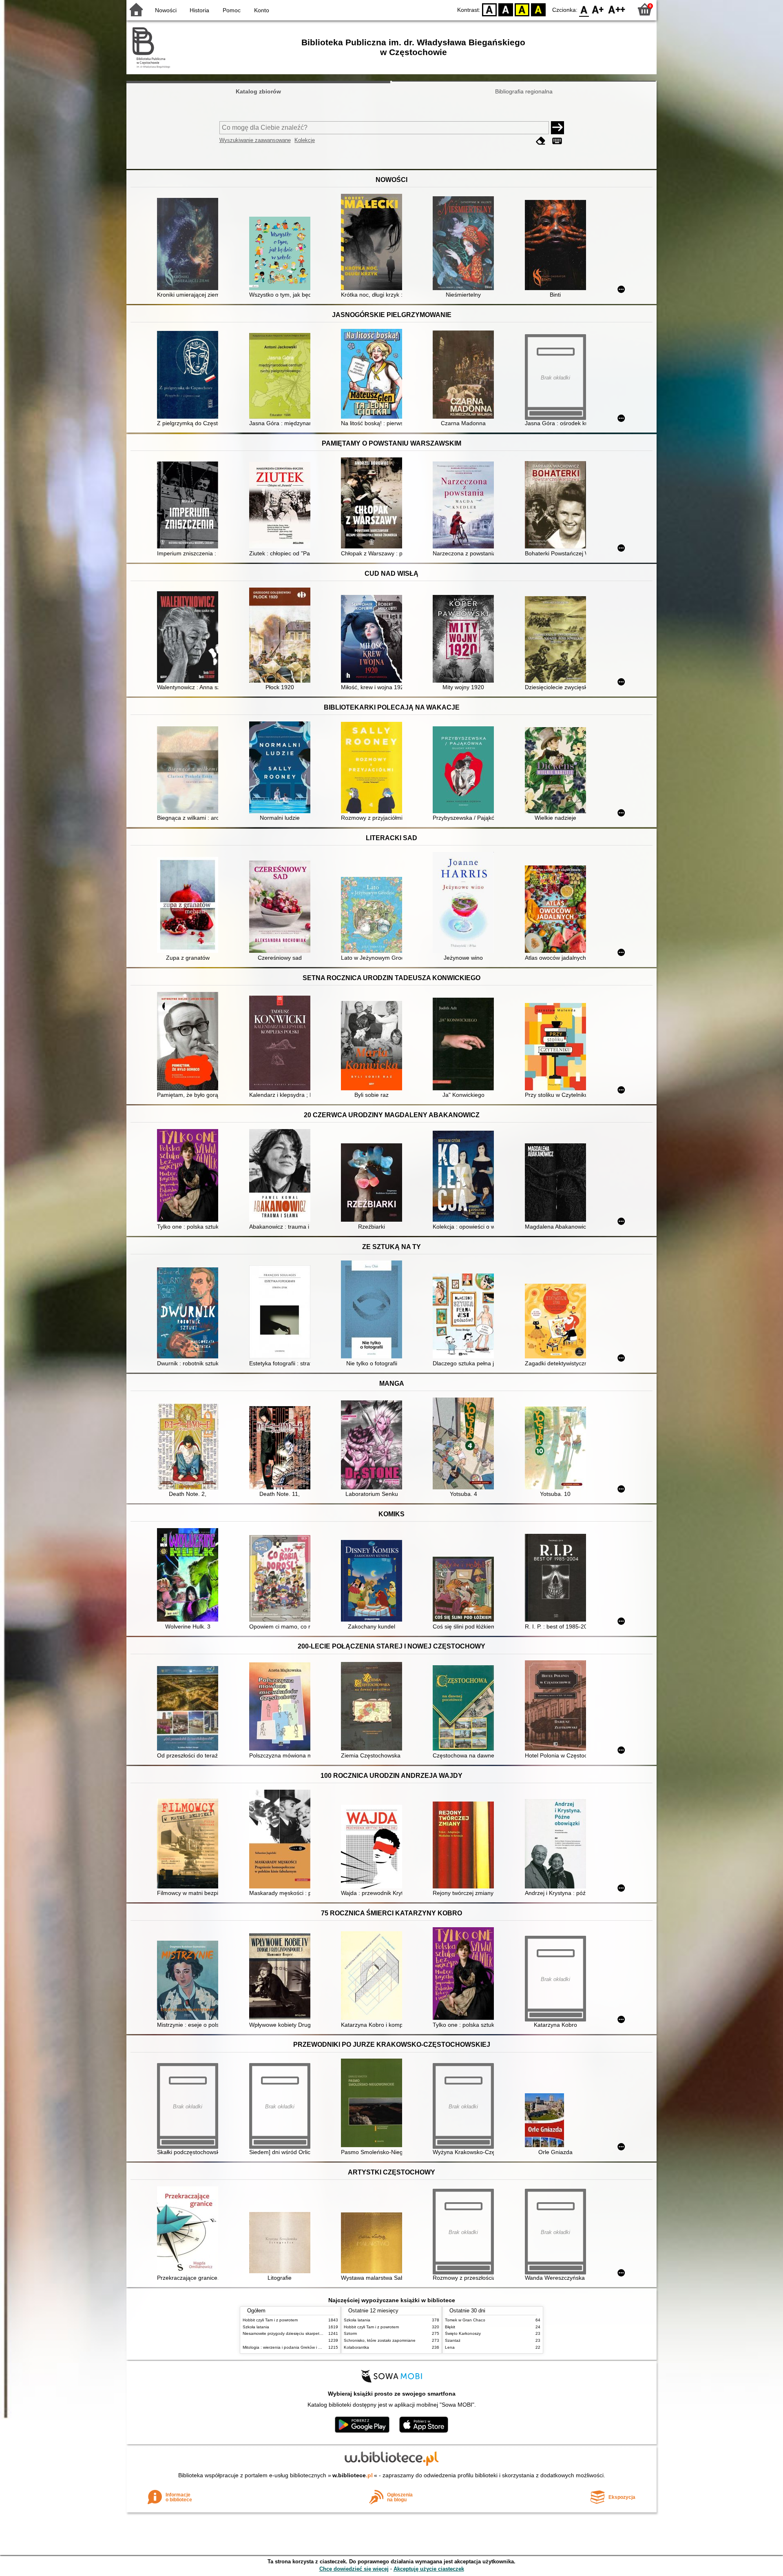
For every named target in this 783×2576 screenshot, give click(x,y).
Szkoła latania (256, 2327)
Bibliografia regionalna (524, 91)
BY (538, 9)
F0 (584, 9)
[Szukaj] (557, 128)
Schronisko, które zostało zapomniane (380, 2340)
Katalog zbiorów (258, 91)
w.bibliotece (353, 2475)
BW (506, 9)
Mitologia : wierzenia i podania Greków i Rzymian (288, 2347)
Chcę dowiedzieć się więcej (354, 2569)
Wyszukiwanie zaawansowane (255, 140)
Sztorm (350, 2333)
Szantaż (453, 2340)
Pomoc (232, 10)
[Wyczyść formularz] (541, 141)
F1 (598, 9)
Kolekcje (305, 140)
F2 (617, 9)
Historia (199, 10)
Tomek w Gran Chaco (465, 2320)
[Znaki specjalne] (557, 141)
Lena (450, 2347)
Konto (262, 10)
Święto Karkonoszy (463, 2333)
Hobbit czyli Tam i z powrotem (270, 2320)
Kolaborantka (356, 2347)
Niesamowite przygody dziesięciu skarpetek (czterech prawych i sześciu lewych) (317, 2333)
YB (522, 9)
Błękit (450, 2327)
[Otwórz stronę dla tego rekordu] (190, 245)
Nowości (166, 10)
